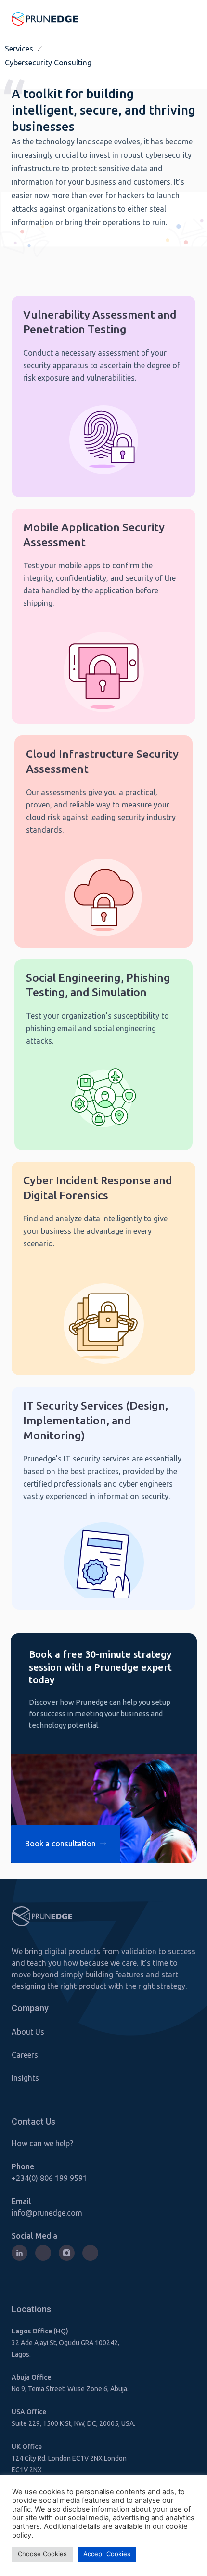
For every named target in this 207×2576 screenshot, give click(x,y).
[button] (189, 19)
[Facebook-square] (90, 2253)
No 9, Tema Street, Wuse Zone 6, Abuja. (70, 2389)
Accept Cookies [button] (107, 2554)
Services (19, 49)
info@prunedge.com (47, 2213)
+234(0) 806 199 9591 (49, 2178)
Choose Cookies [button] (42, 2554)
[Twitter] (43, 2253)
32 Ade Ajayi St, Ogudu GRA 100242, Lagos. (65, 2348)
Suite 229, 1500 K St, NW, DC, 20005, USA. (73, 2423)
